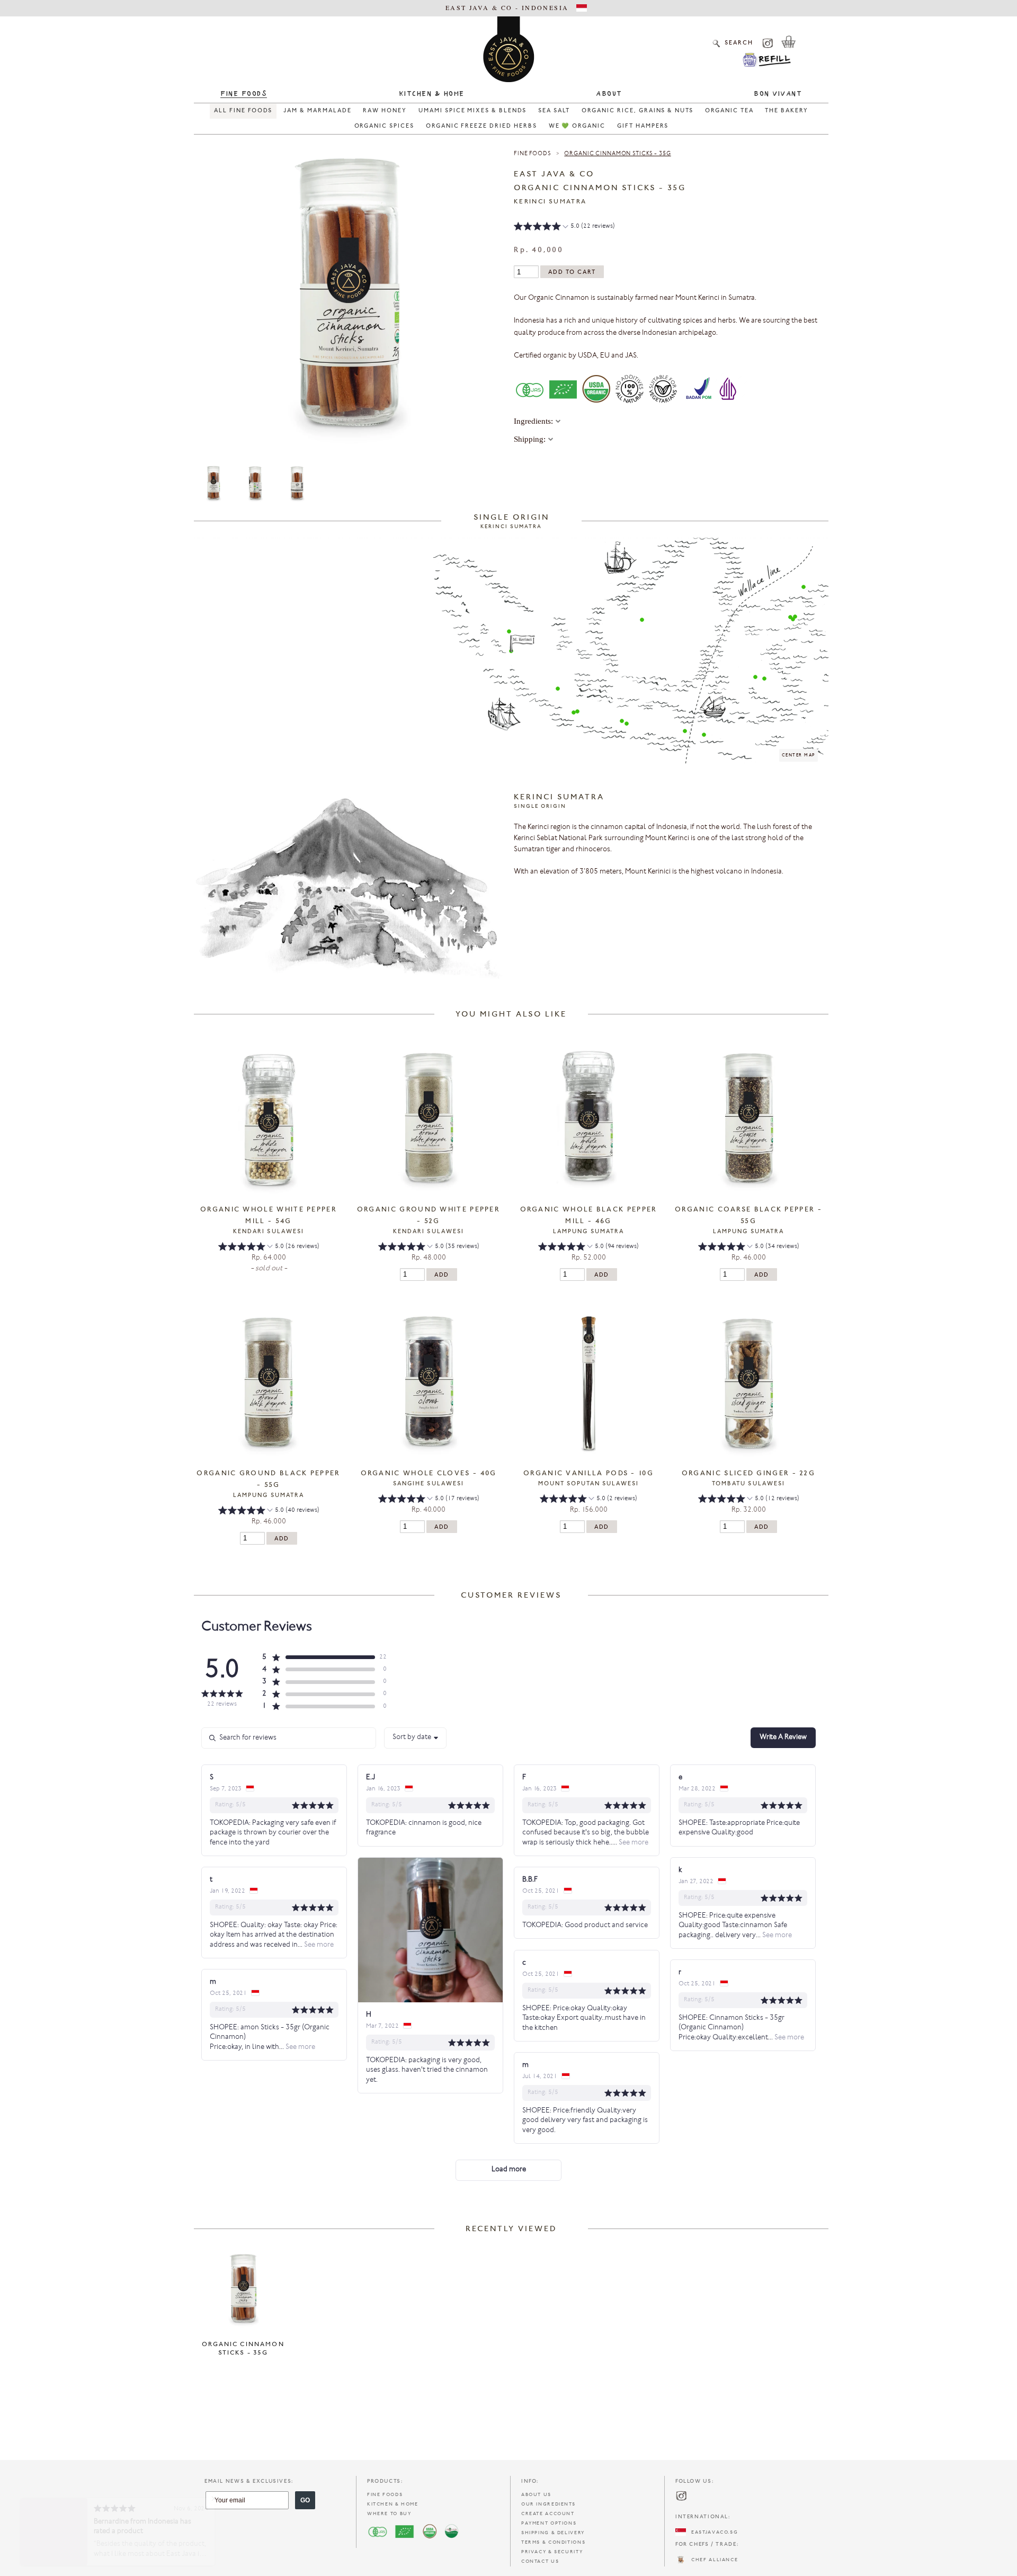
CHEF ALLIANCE (712, 2560)
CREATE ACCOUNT (548, 2514)
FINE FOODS (385, 2495)
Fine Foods (244, 94)
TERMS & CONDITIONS (553, 2542)
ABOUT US (536, 2495)
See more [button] (633, 1843)
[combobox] (415, 1738)
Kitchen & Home (432, 94)
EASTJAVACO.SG (712, 2532)
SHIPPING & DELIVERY (553, 2533)
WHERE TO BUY (389, 2514)
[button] (564, 228)
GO (305, 2500)
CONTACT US (540, 2561)
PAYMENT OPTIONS (549, 2523)
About (609, 94)
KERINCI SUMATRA (550, 202)
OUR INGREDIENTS (548, 2504)
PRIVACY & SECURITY (552, 2552)
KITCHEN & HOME (393, 2504)
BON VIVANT (778, 94)
